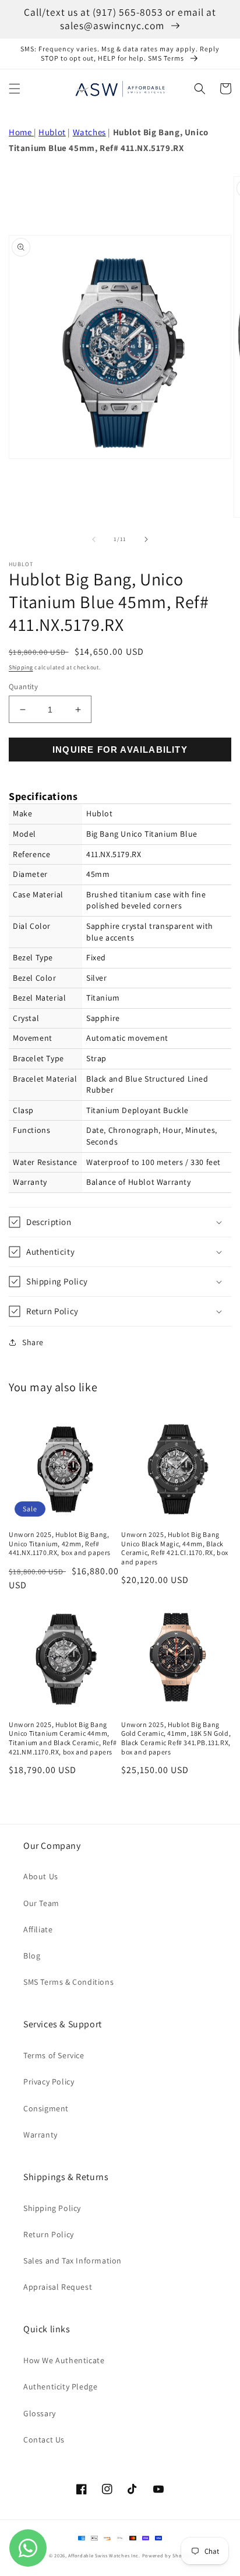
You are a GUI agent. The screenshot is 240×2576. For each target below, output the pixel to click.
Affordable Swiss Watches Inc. (104, 2555)
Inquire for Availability (120, 750)
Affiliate (38, 1929)
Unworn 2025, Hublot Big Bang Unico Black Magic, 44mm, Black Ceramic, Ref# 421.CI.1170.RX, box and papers (175, 1548)
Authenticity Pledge (60, 2387)
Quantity (23, 687)
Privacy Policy (49, 2082)
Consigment (46, 2108)
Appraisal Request (58, 2287)
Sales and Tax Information (73, 2261)
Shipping (21, 667)
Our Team (41, 1903)
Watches (89, 132)
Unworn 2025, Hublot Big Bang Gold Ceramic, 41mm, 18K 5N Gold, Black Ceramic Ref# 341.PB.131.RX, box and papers (176, 1738)
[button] (15, 89)
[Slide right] (146, 539)
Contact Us (44, 2440)
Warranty (40, 2135)
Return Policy (49, 2234)
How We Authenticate (64, 2360)
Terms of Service (54, 2055)
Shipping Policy (52, 2208)
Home (21, 132)
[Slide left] (94, 539)
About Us (41, 1876)
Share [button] (33, 1342)
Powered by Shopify (167, 2555)
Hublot (52, 132)
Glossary (40, 2413)
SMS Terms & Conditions (68, 1982)
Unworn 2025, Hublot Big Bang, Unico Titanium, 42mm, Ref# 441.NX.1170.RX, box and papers (60, 1543)
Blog (32, 1956)
